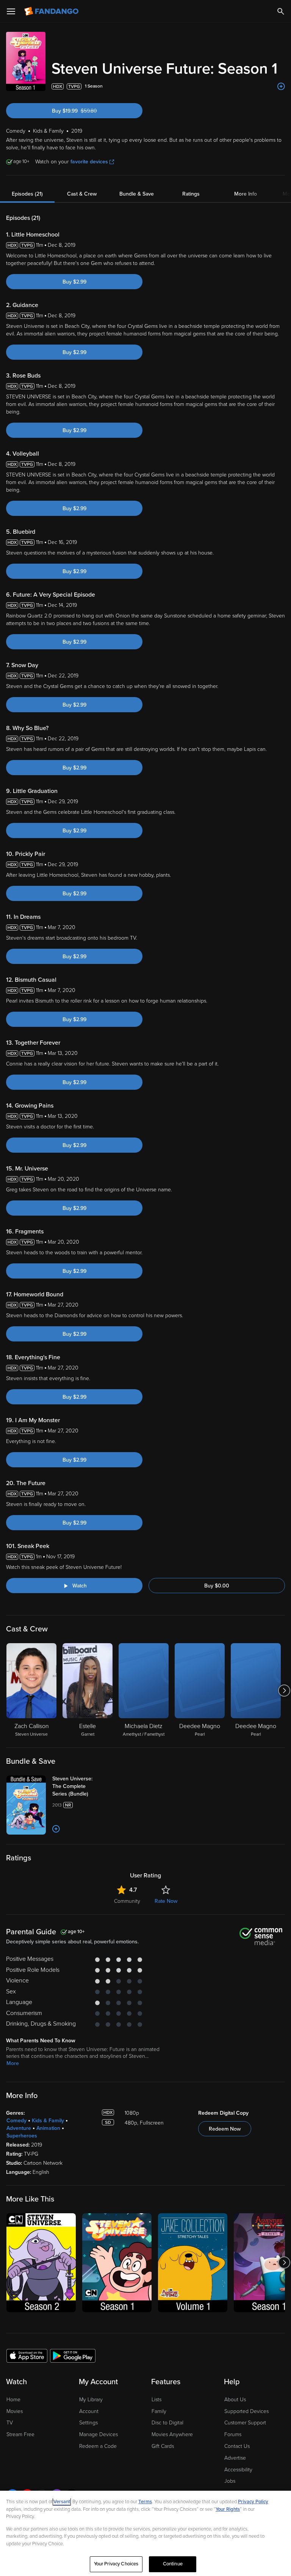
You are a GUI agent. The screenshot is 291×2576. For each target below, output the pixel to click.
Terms (145, 2502)
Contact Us (237, 2446)
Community (127, 1901)
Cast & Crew (82, 194)
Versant (62, 2502)
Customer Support (245, 2423)
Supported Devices (246, 2411)
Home (13, 2400)
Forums (233, 2434)
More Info (246, 194)
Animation (48, 2128)
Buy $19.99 (88, 111)
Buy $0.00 (217, 1586)
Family (159, 2411)
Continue (173, 2564)
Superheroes (22, 2136)
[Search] (281, 11)
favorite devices (89, 162)
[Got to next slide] (284, 1691)
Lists (156, 2400)
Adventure (19, 2128)
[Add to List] (281, 86)
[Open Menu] (11, 11)
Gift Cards (163, 2446)
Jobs (230, 2481)
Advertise (235, 2458)
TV (10, 2423)
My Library (91, 2400)
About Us (235, 2400)
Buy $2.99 (74, 282)
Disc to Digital (167, 2423)
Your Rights (228, 2509)
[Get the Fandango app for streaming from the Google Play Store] (73, 2355)
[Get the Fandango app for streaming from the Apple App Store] (27, 2355)
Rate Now (166, 1901)
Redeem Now (225, 2129)
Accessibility (238, 2470)
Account (89, 2411)
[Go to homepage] (52, 11)
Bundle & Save (137, 194)
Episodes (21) (27, 194)
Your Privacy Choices (116, 2564)
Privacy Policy (253, 2502)
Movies (15, 2411)
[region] (145, 2533)
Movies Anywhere (172, 2434)
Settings (88, 2423)
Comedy (16, 2121)
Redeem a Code (98, 2446)
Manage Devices (99, 2434)
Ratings (191, 194)
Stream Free (20, 2434)
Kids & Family (48, 2121)
